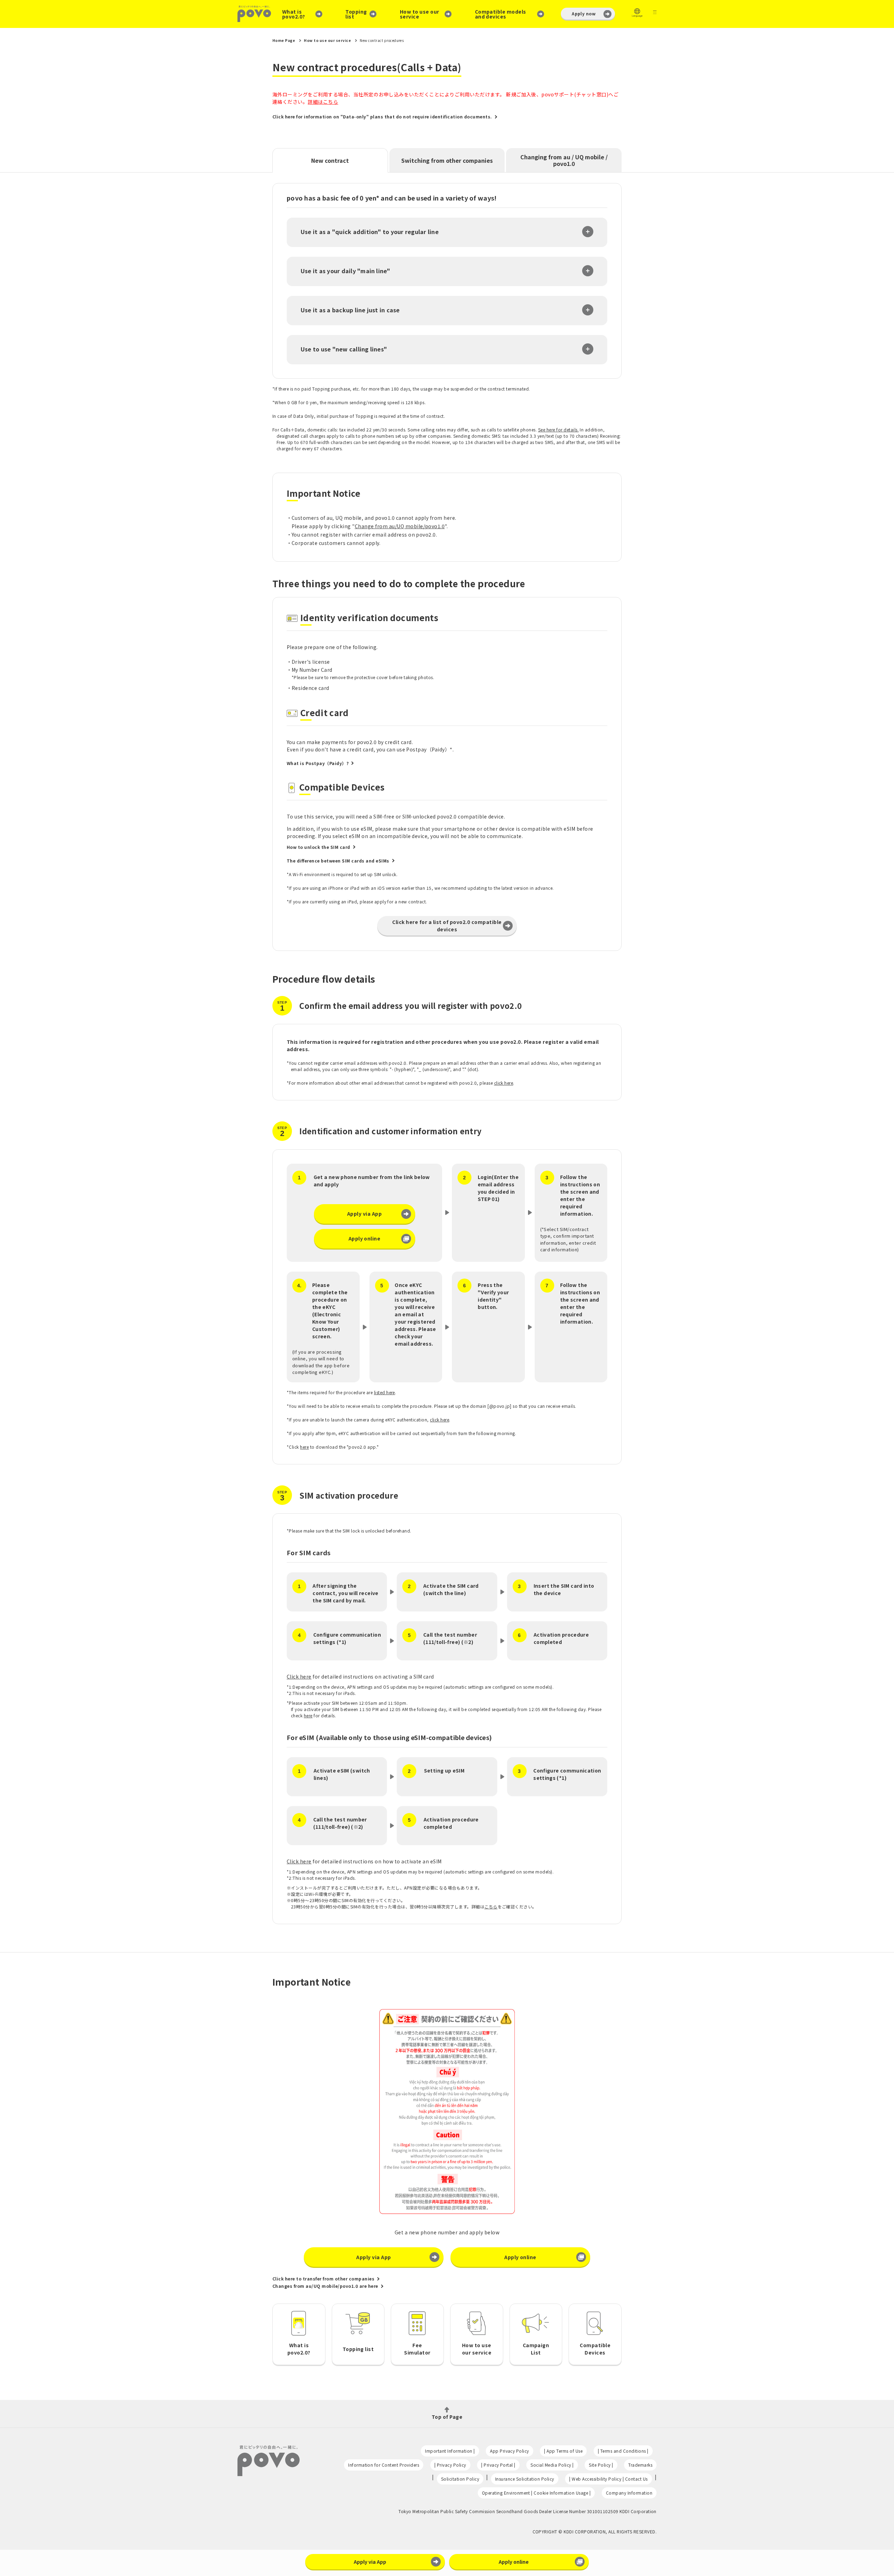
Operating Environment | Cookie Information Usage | (536, 2493)
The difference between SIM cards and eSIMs (338, 861)
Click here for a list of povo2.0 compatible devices (447, 926)
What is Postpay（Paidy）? (318, 763)
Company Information (629, 2493)
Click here (299, 1676)
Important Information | (450, 2451)
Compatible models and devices (501, 14)
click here (504, 1083)
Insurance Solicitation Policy (525, 2479)
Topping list (356, 14)
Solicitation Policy (460, 2479)
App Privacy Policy (510, 2451)
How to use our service (420, 14)
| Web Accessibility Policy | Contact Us (608, 2479)
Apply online (365, 1238)
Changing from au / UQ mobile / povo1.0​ (564, 160)
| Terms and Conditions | (623, 2451)
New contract (330, 160)
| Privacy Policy (450, 2465)
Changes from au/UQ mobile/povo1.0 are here (325, 2286)
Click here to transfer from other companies (323, 2279)
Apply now (584, 13)
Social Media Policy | (552, 2465)
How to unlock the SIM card (318, 847)
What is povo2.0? (294, 14)
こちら (491, 1906)
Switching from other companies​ (447, 160)
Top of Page (447, 2416)
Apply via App (364, 1214)
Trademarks (640, 2465)
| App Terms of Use (563, 2451)
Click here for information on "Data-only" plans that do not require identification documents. (382, 117)
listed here (384, 1392)
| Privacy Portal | (498, 2465)
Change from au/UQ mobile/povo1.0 (400, 526)
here (304, 1447)
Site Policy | (601, 2465)
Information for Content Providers (384, 2465)
